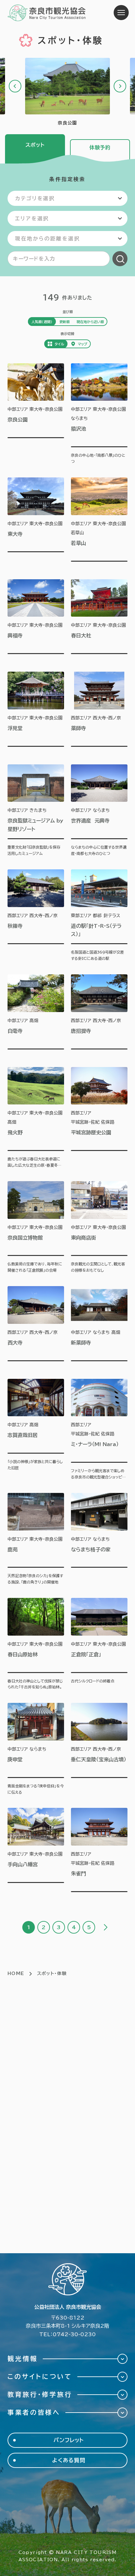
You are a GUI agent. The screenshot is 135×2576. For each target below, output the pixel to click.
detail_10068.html (99, 1749)
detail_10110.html (99, 414)
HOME (16, 1973)
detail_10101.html (99, 1539)
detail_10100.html (36, 1430)
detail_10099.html (99, 1644)
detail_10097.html (99, 916)
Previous (15, 86)
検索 (120, 259)
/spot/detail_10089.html (67, 92)
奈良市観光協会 (47, 13)
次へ (105, 1927)
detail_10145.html (99, 1430)
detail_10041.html (99, 1118)
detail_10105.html (36, 712)
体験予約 (100, 147)
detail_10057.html (36, 1852)
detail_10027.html (99, 811)
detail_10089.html (36, 414)
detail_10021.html (99, 1326)
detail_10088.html (36, 1539)
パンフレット (69, 2440)
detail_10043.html (36, 1227)
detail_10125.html (36, 1118)
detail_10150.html (99, 1227)
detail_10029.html (36, 619)
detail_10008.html (99, 1014)
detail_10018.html (36, 916)
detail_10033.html (36, 1749)
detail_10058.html (99, 619)
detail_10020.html (36, 1014)
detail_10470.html (36, 811)
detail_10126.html (99, 1852)
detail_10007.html (99, 712)
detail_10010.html (36, 1326)
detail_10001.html (36, 522)
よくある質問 (69, 2460)
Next (120, 86)
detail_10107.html (36, 1644)
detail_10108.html (99, 522)
